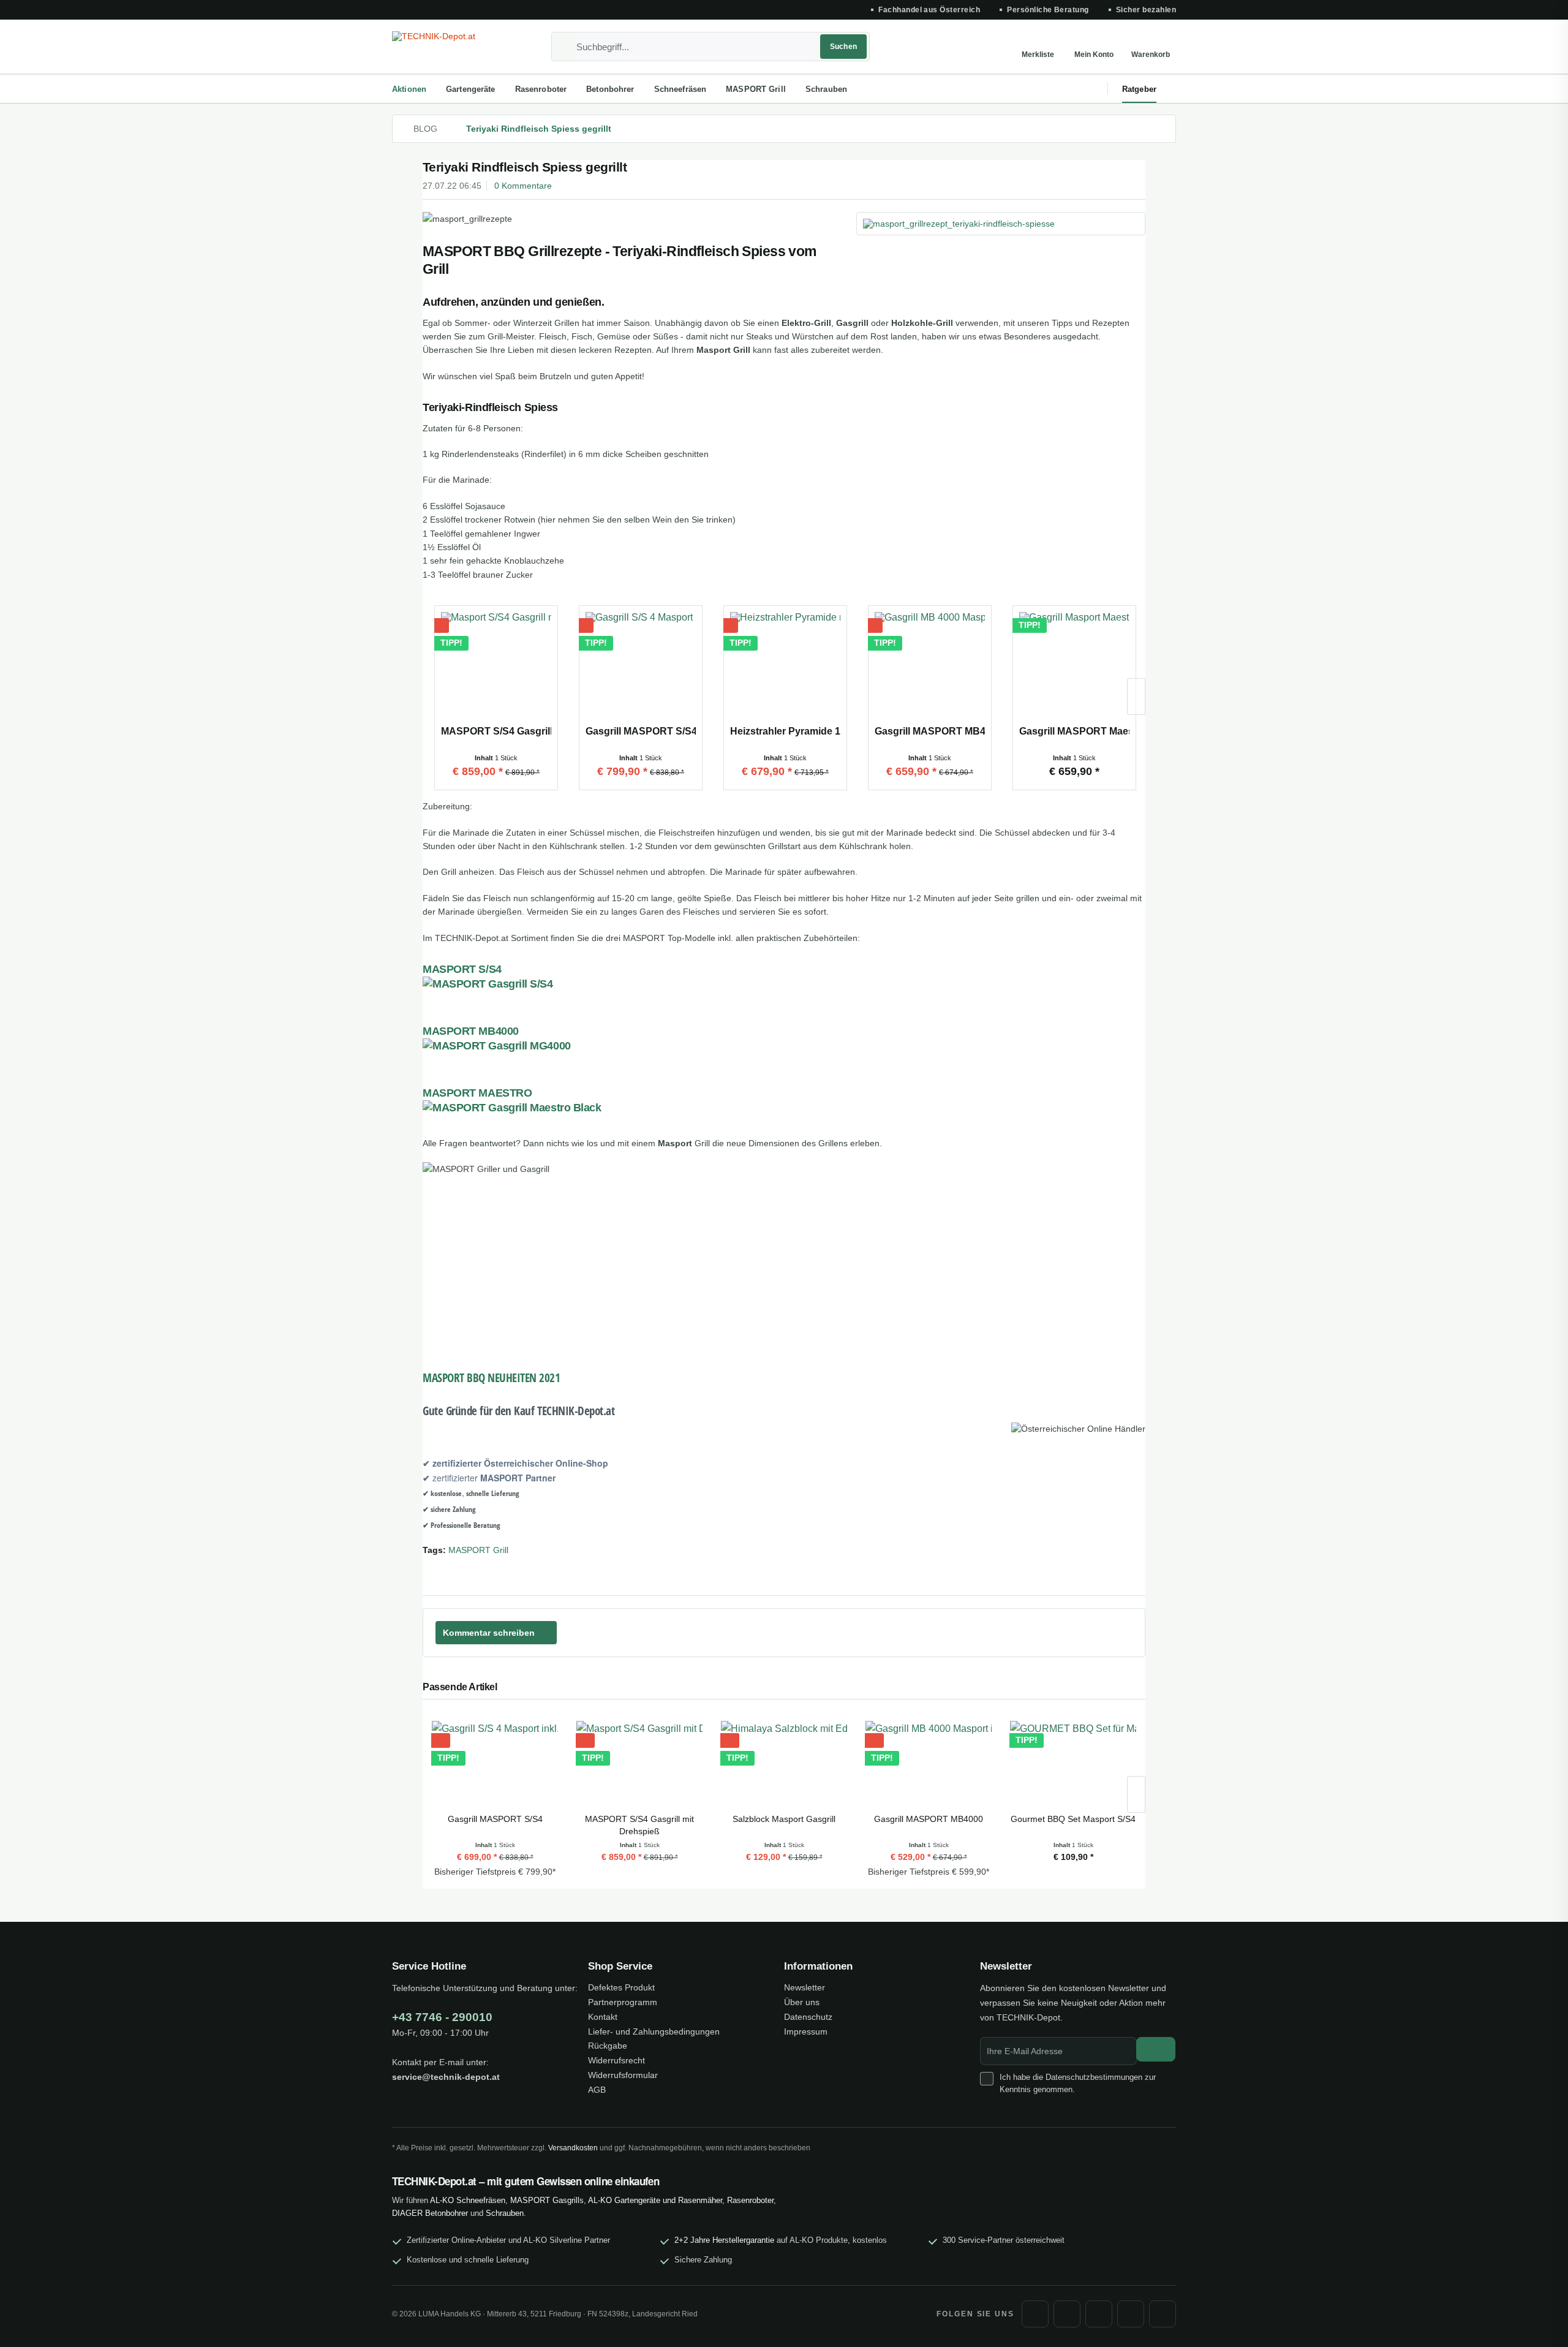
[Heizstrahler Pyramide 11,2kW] (785, 667)
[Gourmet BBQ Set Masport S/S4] (1073, 1764)
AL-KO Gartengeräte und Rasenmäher (655, 2200)
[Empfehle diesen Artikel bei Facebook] (1138, 1571)
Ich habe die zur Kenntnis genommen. (1078, 2083)
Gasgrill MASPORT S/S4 (641, 731)
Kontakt (603, 2017)
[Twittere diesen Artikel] (1120, 1571)
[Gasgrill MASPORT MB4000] (930, 667)
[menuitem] (710, 47)
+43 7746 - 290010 (442, 2017)
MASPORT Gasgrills (547, 2200)
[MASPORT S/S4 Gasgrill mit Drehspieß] (496, 667)
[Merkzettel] (1038, 47)
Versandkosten (573, 2148)
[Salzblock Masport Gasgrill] (784, 1764)
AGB (597, 2090)
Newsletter (805, 1987)
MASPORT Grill (478, 1550)
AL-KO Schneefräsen (468, 2200)
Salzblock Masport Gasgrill (784, 1819)
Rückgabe (608, 2046)
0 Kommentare (523, 186)
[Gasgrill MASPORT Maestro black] (1074, 667)
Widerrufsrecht (616, 2060)
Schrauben (505, 2213)
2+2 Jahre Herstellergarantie (724, 2240)
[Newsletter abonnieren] (1156, 2049)
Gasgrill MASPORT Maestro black (1074, 731)
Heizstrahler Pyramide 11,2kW (785, 731)
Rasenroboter (750, 2200)
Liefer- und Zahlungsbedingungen (654, 2031)
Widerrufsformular (623, 2075)
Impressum (806, 2031)
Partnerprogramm (623, 2002)
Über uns (802, 2002)
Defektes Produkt (621, 1987)
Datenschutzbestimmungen (1094, 2077)
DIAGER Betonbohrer (430, 2213)
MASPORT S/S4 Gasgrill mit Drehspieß (496, 731)
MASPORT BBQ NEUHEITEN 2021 (492, 1378)
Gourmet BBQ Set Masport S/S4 (1073, 1819)
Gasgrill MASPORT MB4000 (930, 731)
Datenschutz (808, 2017)
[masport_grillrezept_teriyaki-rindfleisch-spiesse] (1001, 224)
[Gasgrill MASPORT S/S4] (641, 667)
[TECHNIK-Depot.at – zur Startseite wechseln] (450, 47)
